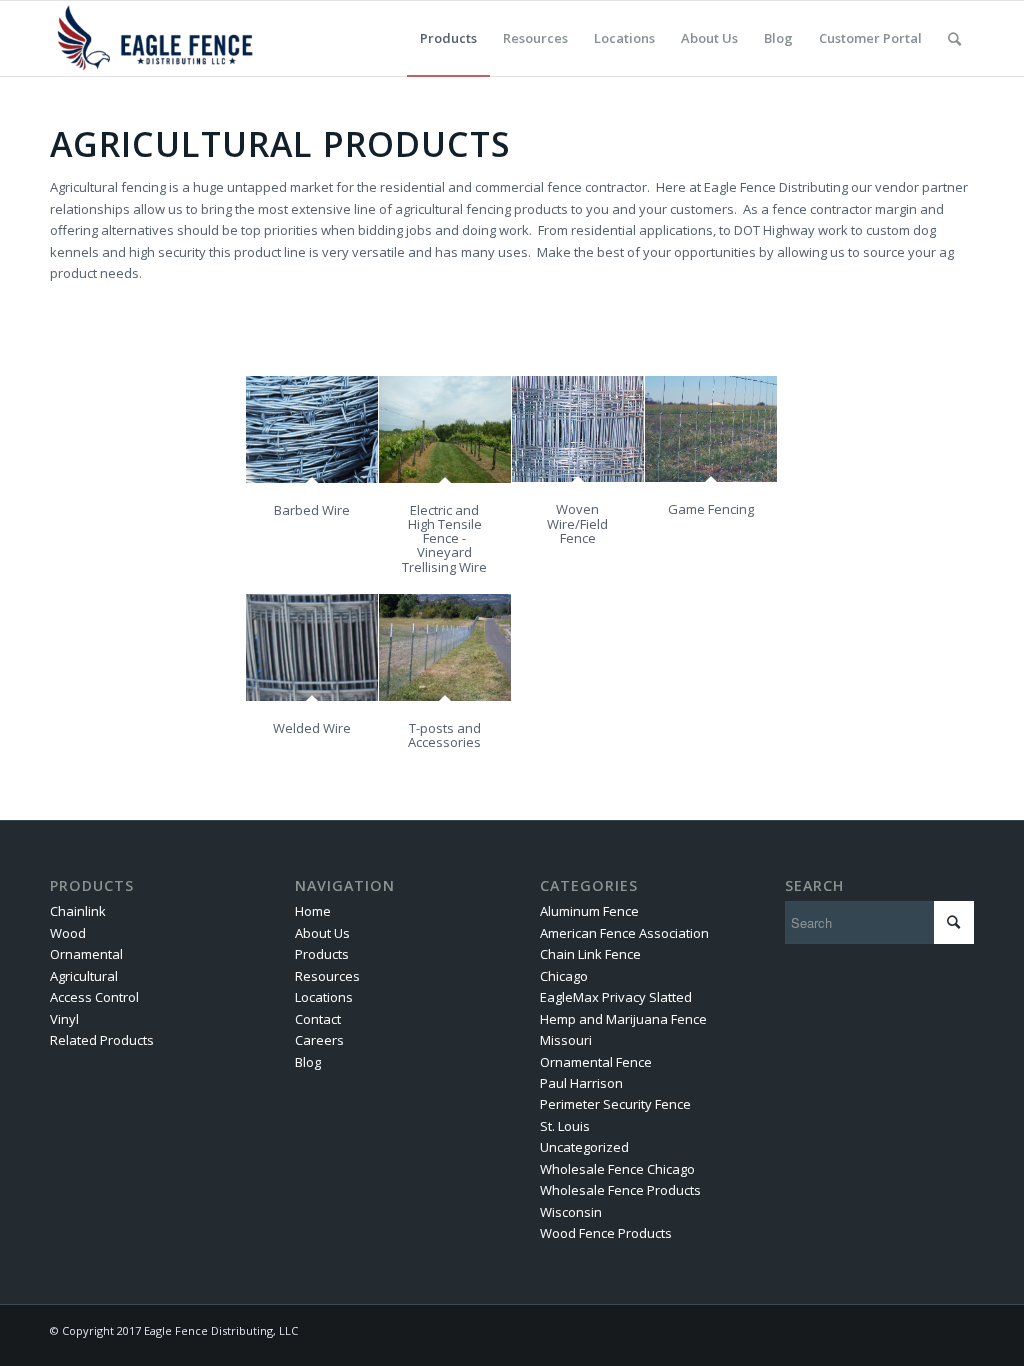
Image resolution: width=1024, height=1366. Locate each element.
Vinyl (64, 1019)
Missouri (566, 1040)
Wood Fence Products (606, 1233)
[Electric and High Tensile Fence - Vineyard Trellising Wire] (445, 429)
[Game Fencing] (711, 429)
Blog (308, 1062)
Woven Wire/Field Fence (577, 523)
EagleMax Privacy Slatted (616, 997)
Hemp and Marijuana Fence (623, 1019)
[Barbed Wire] (312, 429)
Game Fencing (711, 509)
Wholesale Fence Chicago (617, 1169)
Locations (324, 997)
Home (313, 911)
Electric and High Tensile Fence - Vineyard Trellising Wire (444, 538)
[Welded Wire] (312, 647)
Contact (318, 1019)
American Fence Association (624, 933)
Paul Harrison (581, 1083)
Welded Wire (312, 728)
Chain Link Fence (590, 954)
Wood (68, 933)
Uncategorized (584, 1147)
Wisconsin (571, 1212)
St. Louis (565, 1126)
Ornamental (86, 954)
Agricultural (84, 976)
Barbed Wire (312, 510)
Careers (319, 1040)
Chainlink (78, 911)
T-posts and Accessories (444, 735)
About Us (322, 933)
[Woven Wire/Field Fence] (578, 429)
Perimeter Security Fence (615, 1104)
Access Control (94, 997)
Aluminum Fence (589, 911)
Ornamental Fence (596, 1062)
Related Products (102, 1040)
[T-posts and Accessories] (445, 647)
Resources (327, 976)
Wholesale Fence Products (620, 1190)
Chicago (564, 976)
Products (322, 954)
